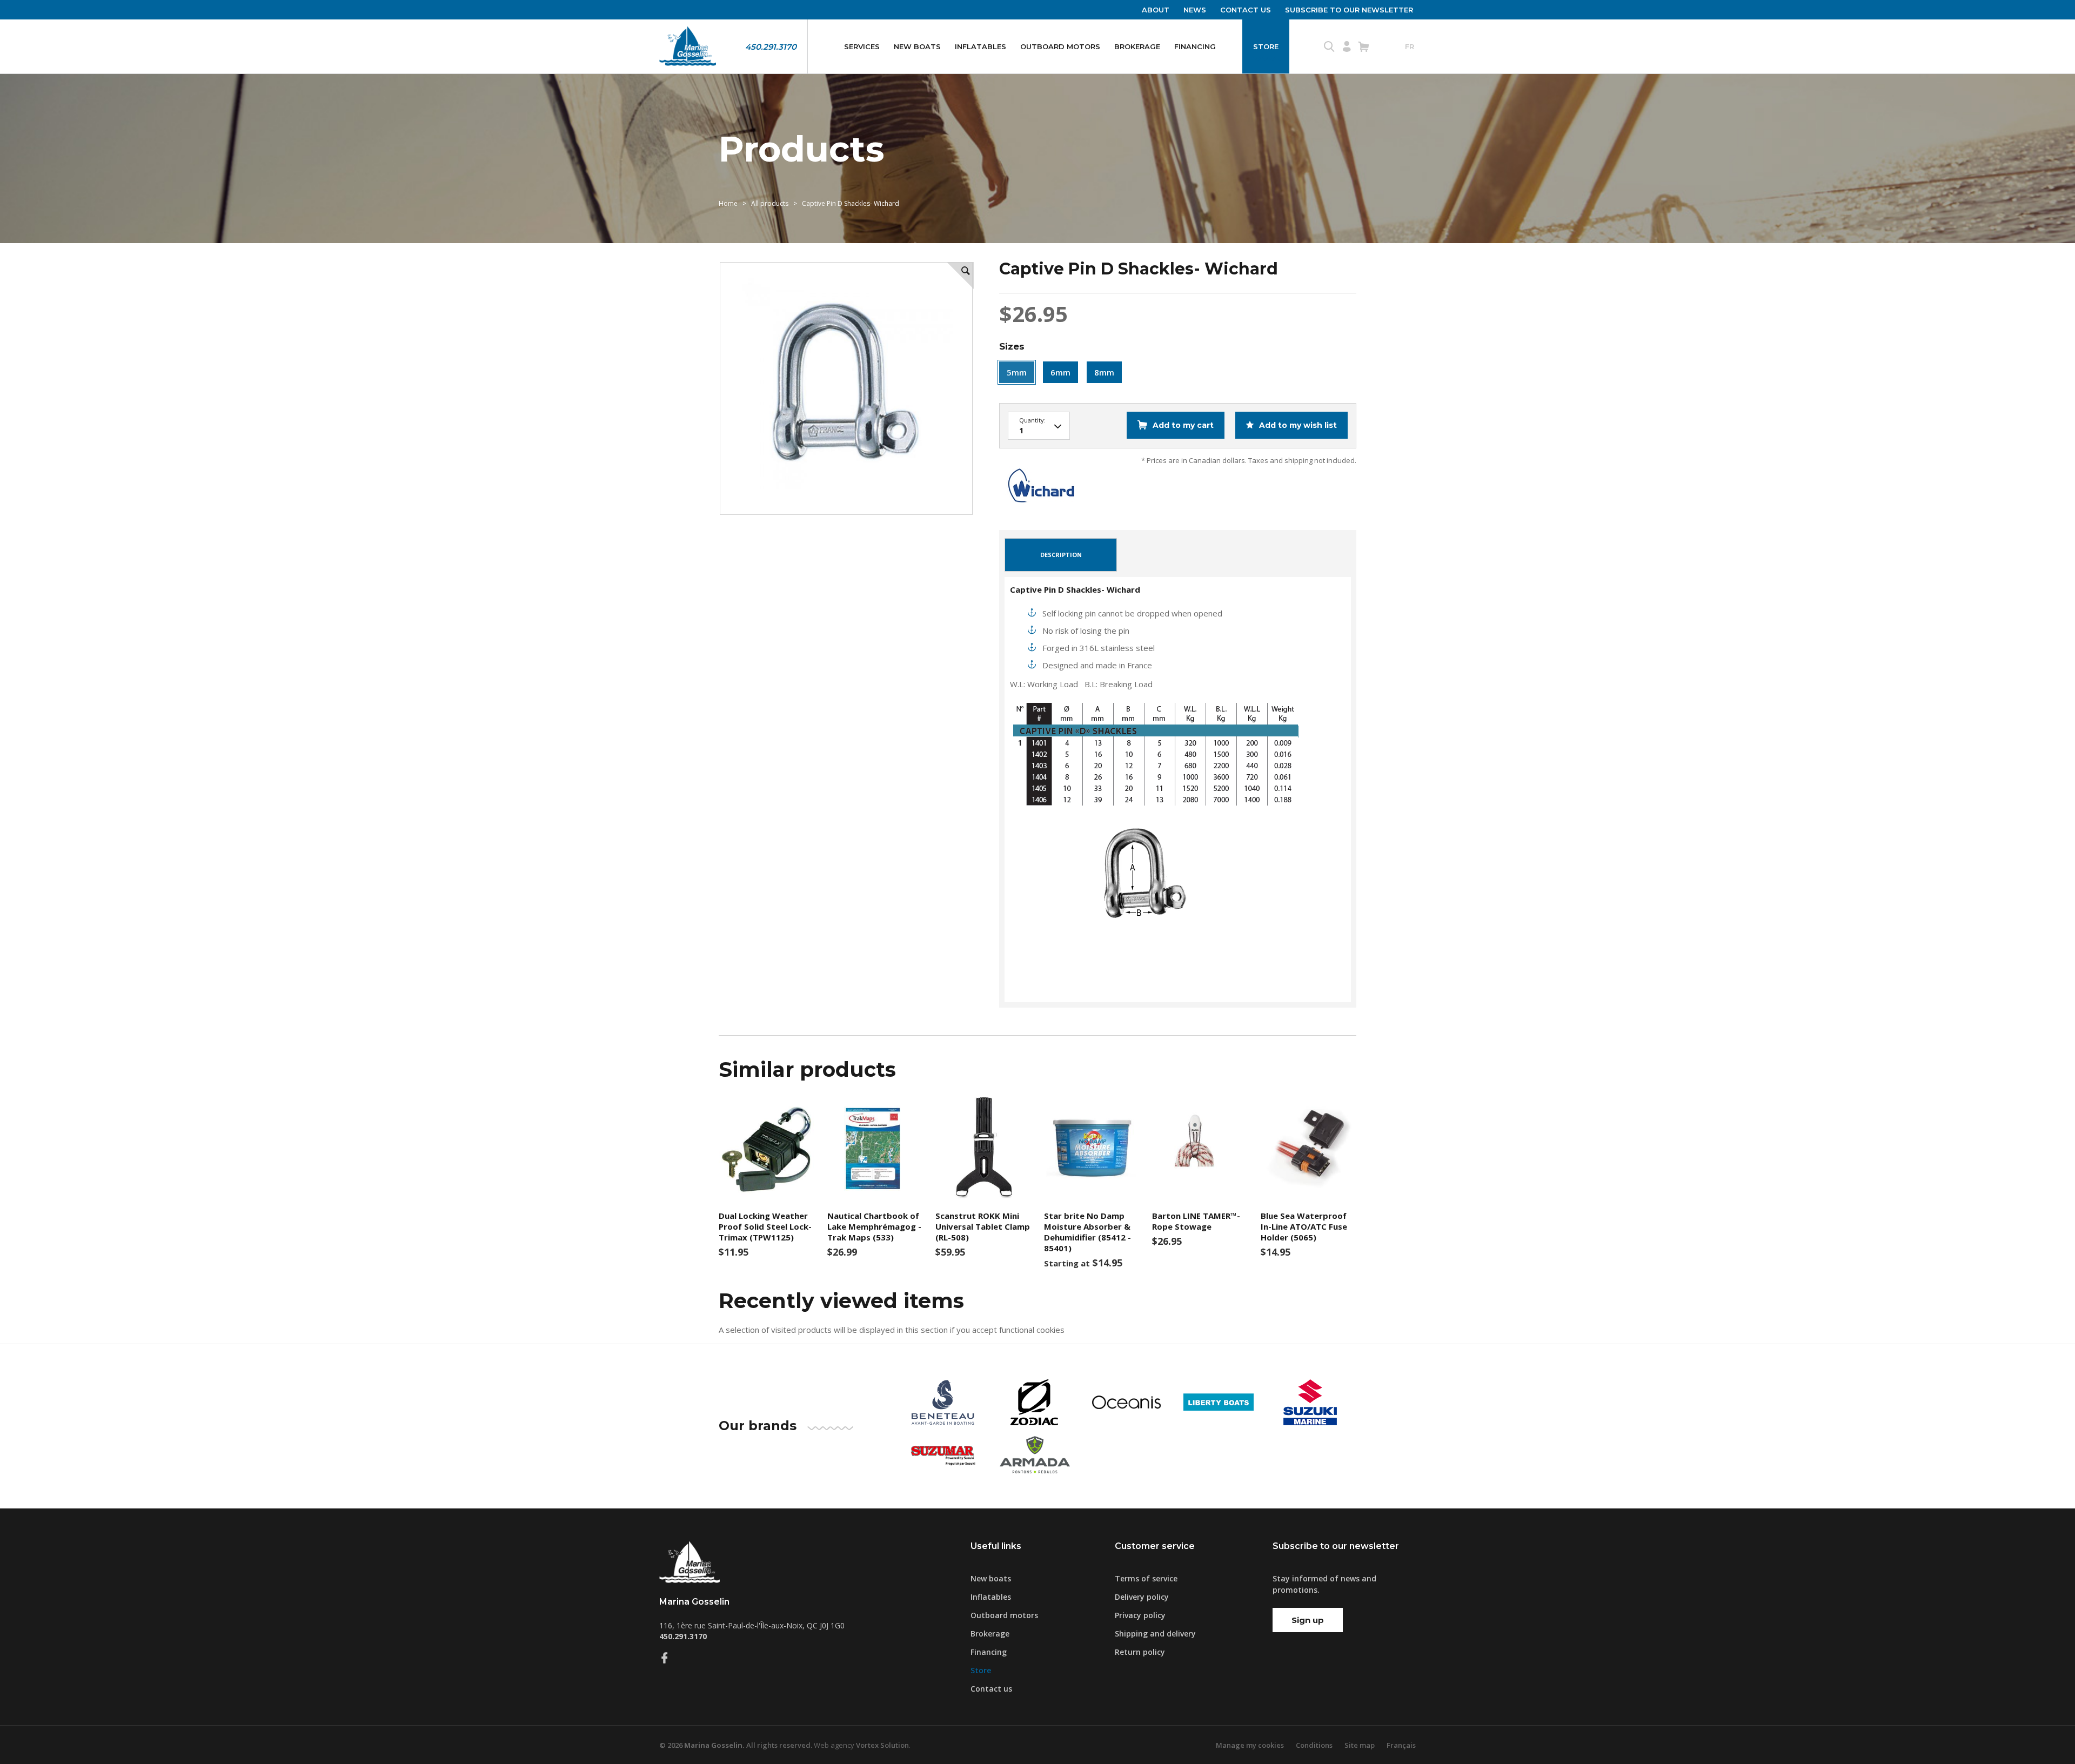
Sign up (1308, 1620)
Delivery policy (1142, 1597)
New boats (917, 46)
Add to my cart (1183, 425)
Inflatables (980, 46)
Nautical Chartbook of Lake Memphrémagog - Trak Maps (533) (874, 1226)
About (1156, 10)
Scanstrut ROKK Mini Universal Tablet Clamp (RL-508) (983, 1226)
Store (1266, 46)
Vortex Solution (882, 1745)
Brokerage (1137, 46)
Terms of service (1146, 1578)
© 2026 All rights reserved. (736, 1745)
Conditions (1314, 1745)
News (1195, 10)
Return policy (1140, 1652)
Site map (1360, 1745)
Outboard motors (1060, 46)
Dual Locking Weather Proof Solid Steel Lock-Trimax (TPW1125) (765, 1226)
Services (862, 46)
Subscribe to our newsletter (1349, 10)
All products (770, 203)
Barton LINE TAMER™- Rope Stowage (1196, 1221)
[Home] (688, 46)
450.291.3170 (771, 47)
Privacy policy (1140, 1615)
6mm (1060, 372)
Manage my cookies (1250, 1745)
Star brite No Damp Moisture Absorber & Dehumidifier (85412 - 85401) (1087, 1232)
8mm (1104, 372)
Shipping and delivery (1155, 1634)
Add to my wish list (1297, 425)
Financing (1195, 46)
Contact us (1246, 10)
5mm (1017, 372)
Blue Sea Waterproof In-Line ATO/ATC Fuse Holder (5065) (1304, 1226)
